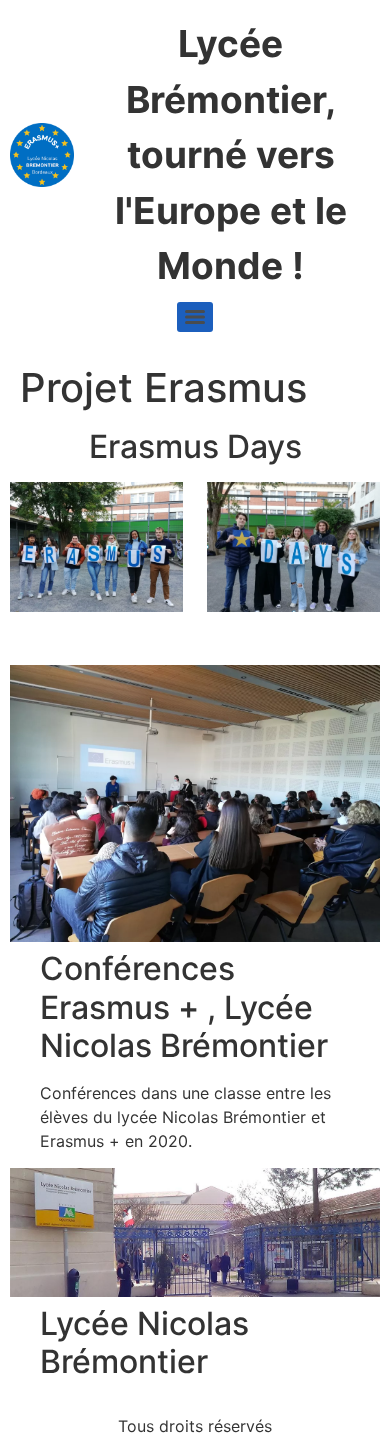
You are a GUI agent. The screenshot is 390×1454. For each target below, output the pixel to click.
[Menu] (195, 317)
